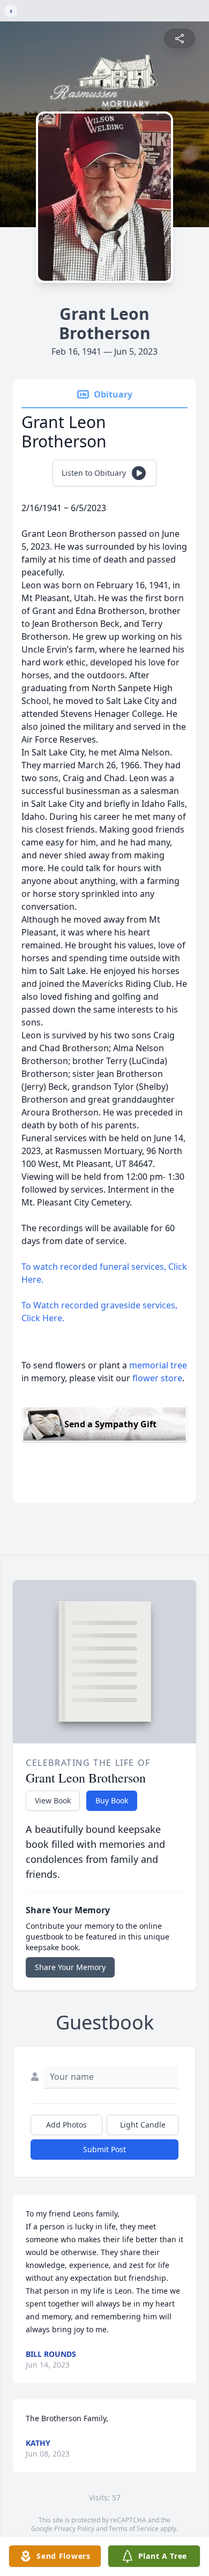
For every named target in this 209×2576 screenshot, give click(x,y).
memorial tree (158, 1365)
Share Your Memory (70, 1967)
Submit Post (104, 2149)
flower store (157, 1378)
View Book (53, 1800)
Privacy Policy (74, 2529)
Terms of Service (134, 2529)
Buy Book (112, 1800)
